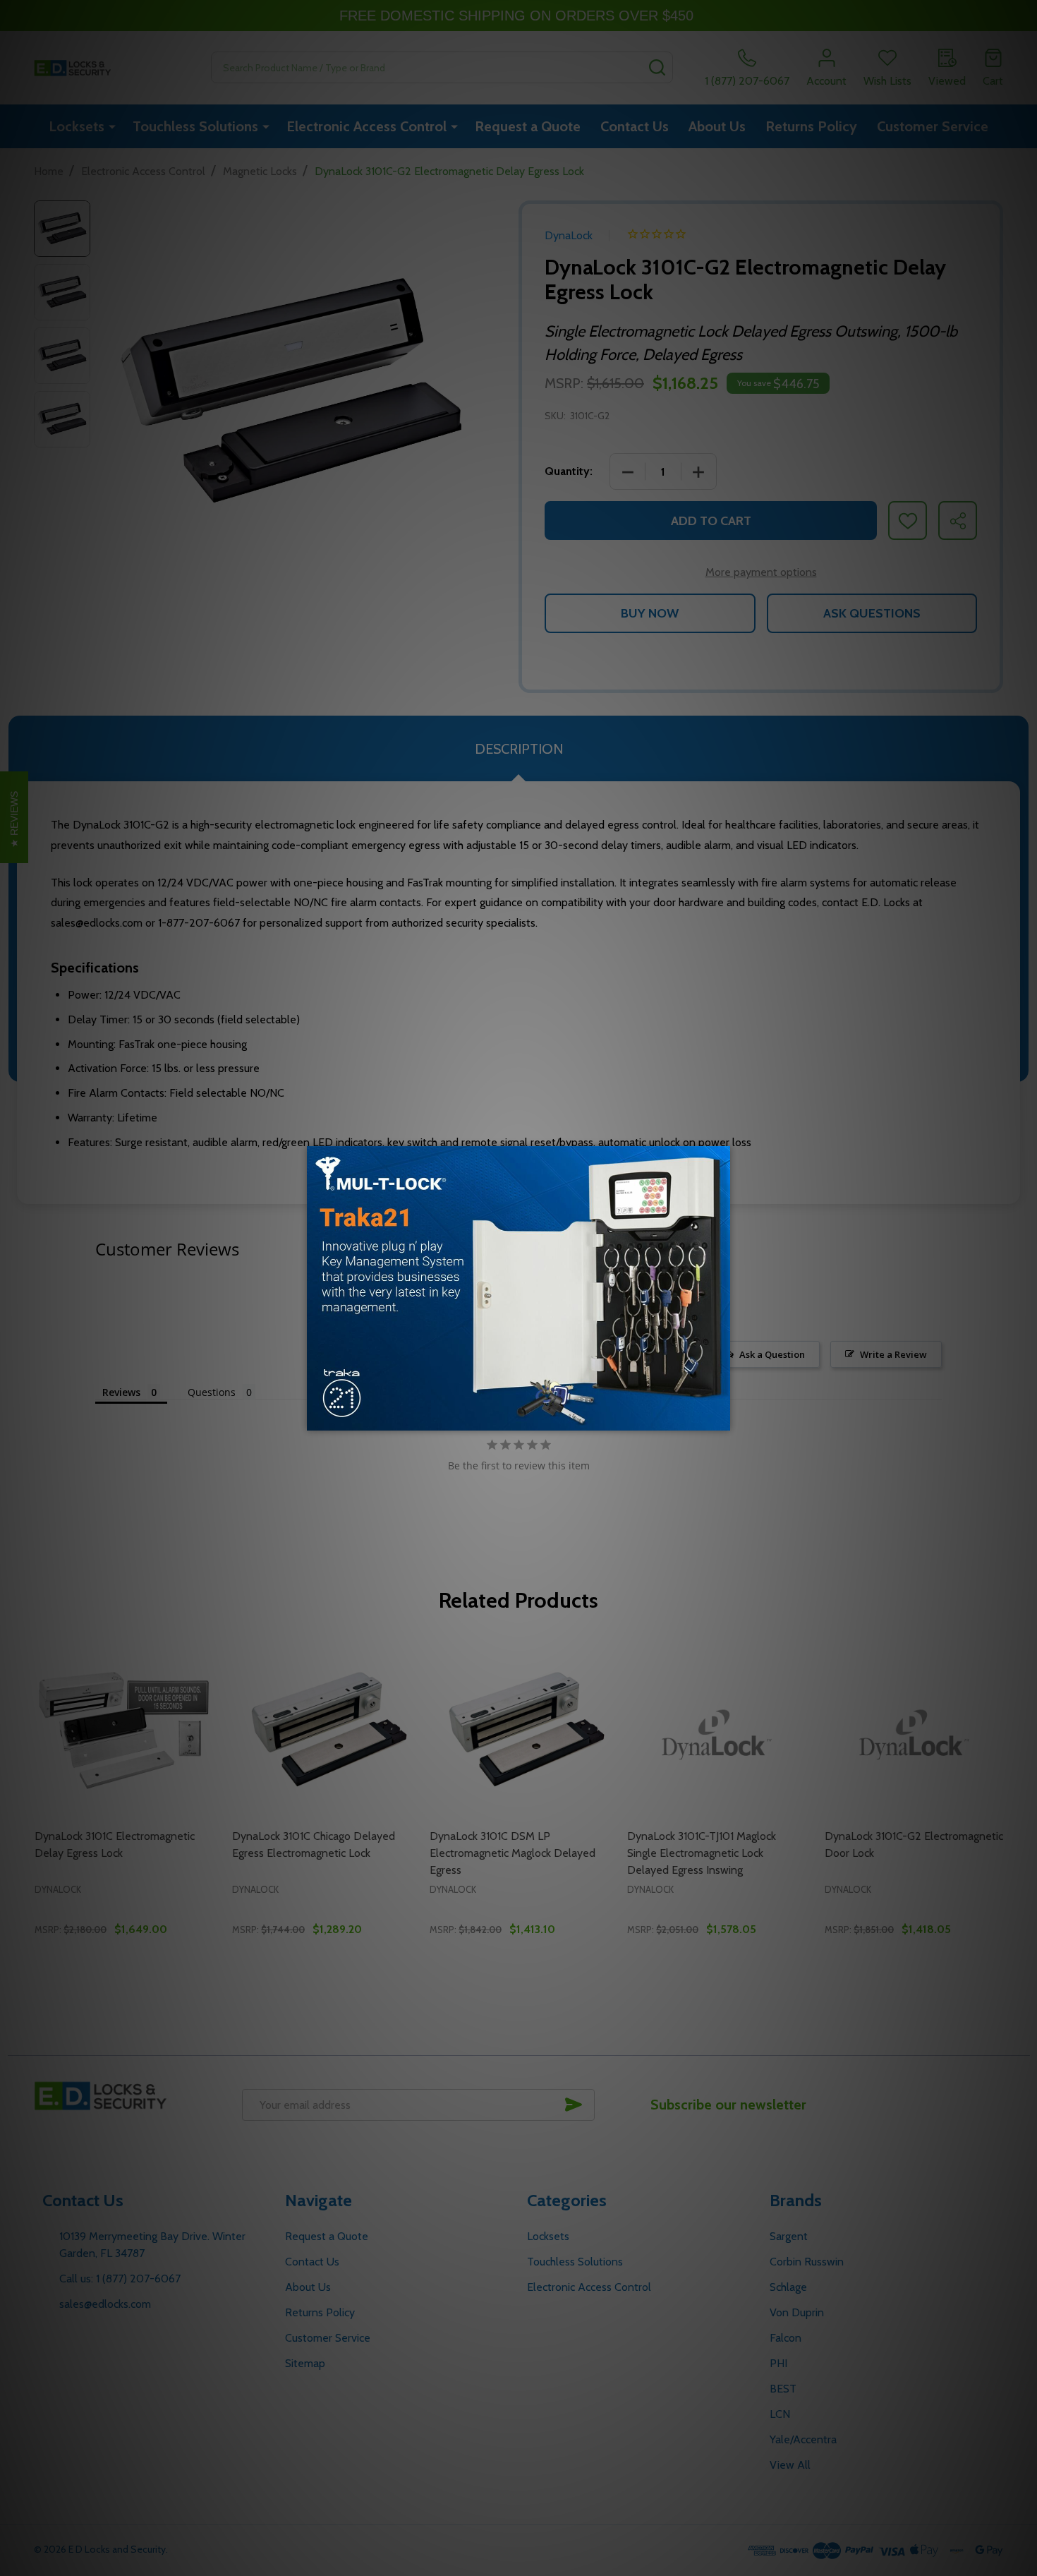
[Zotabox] (721, 1418)
